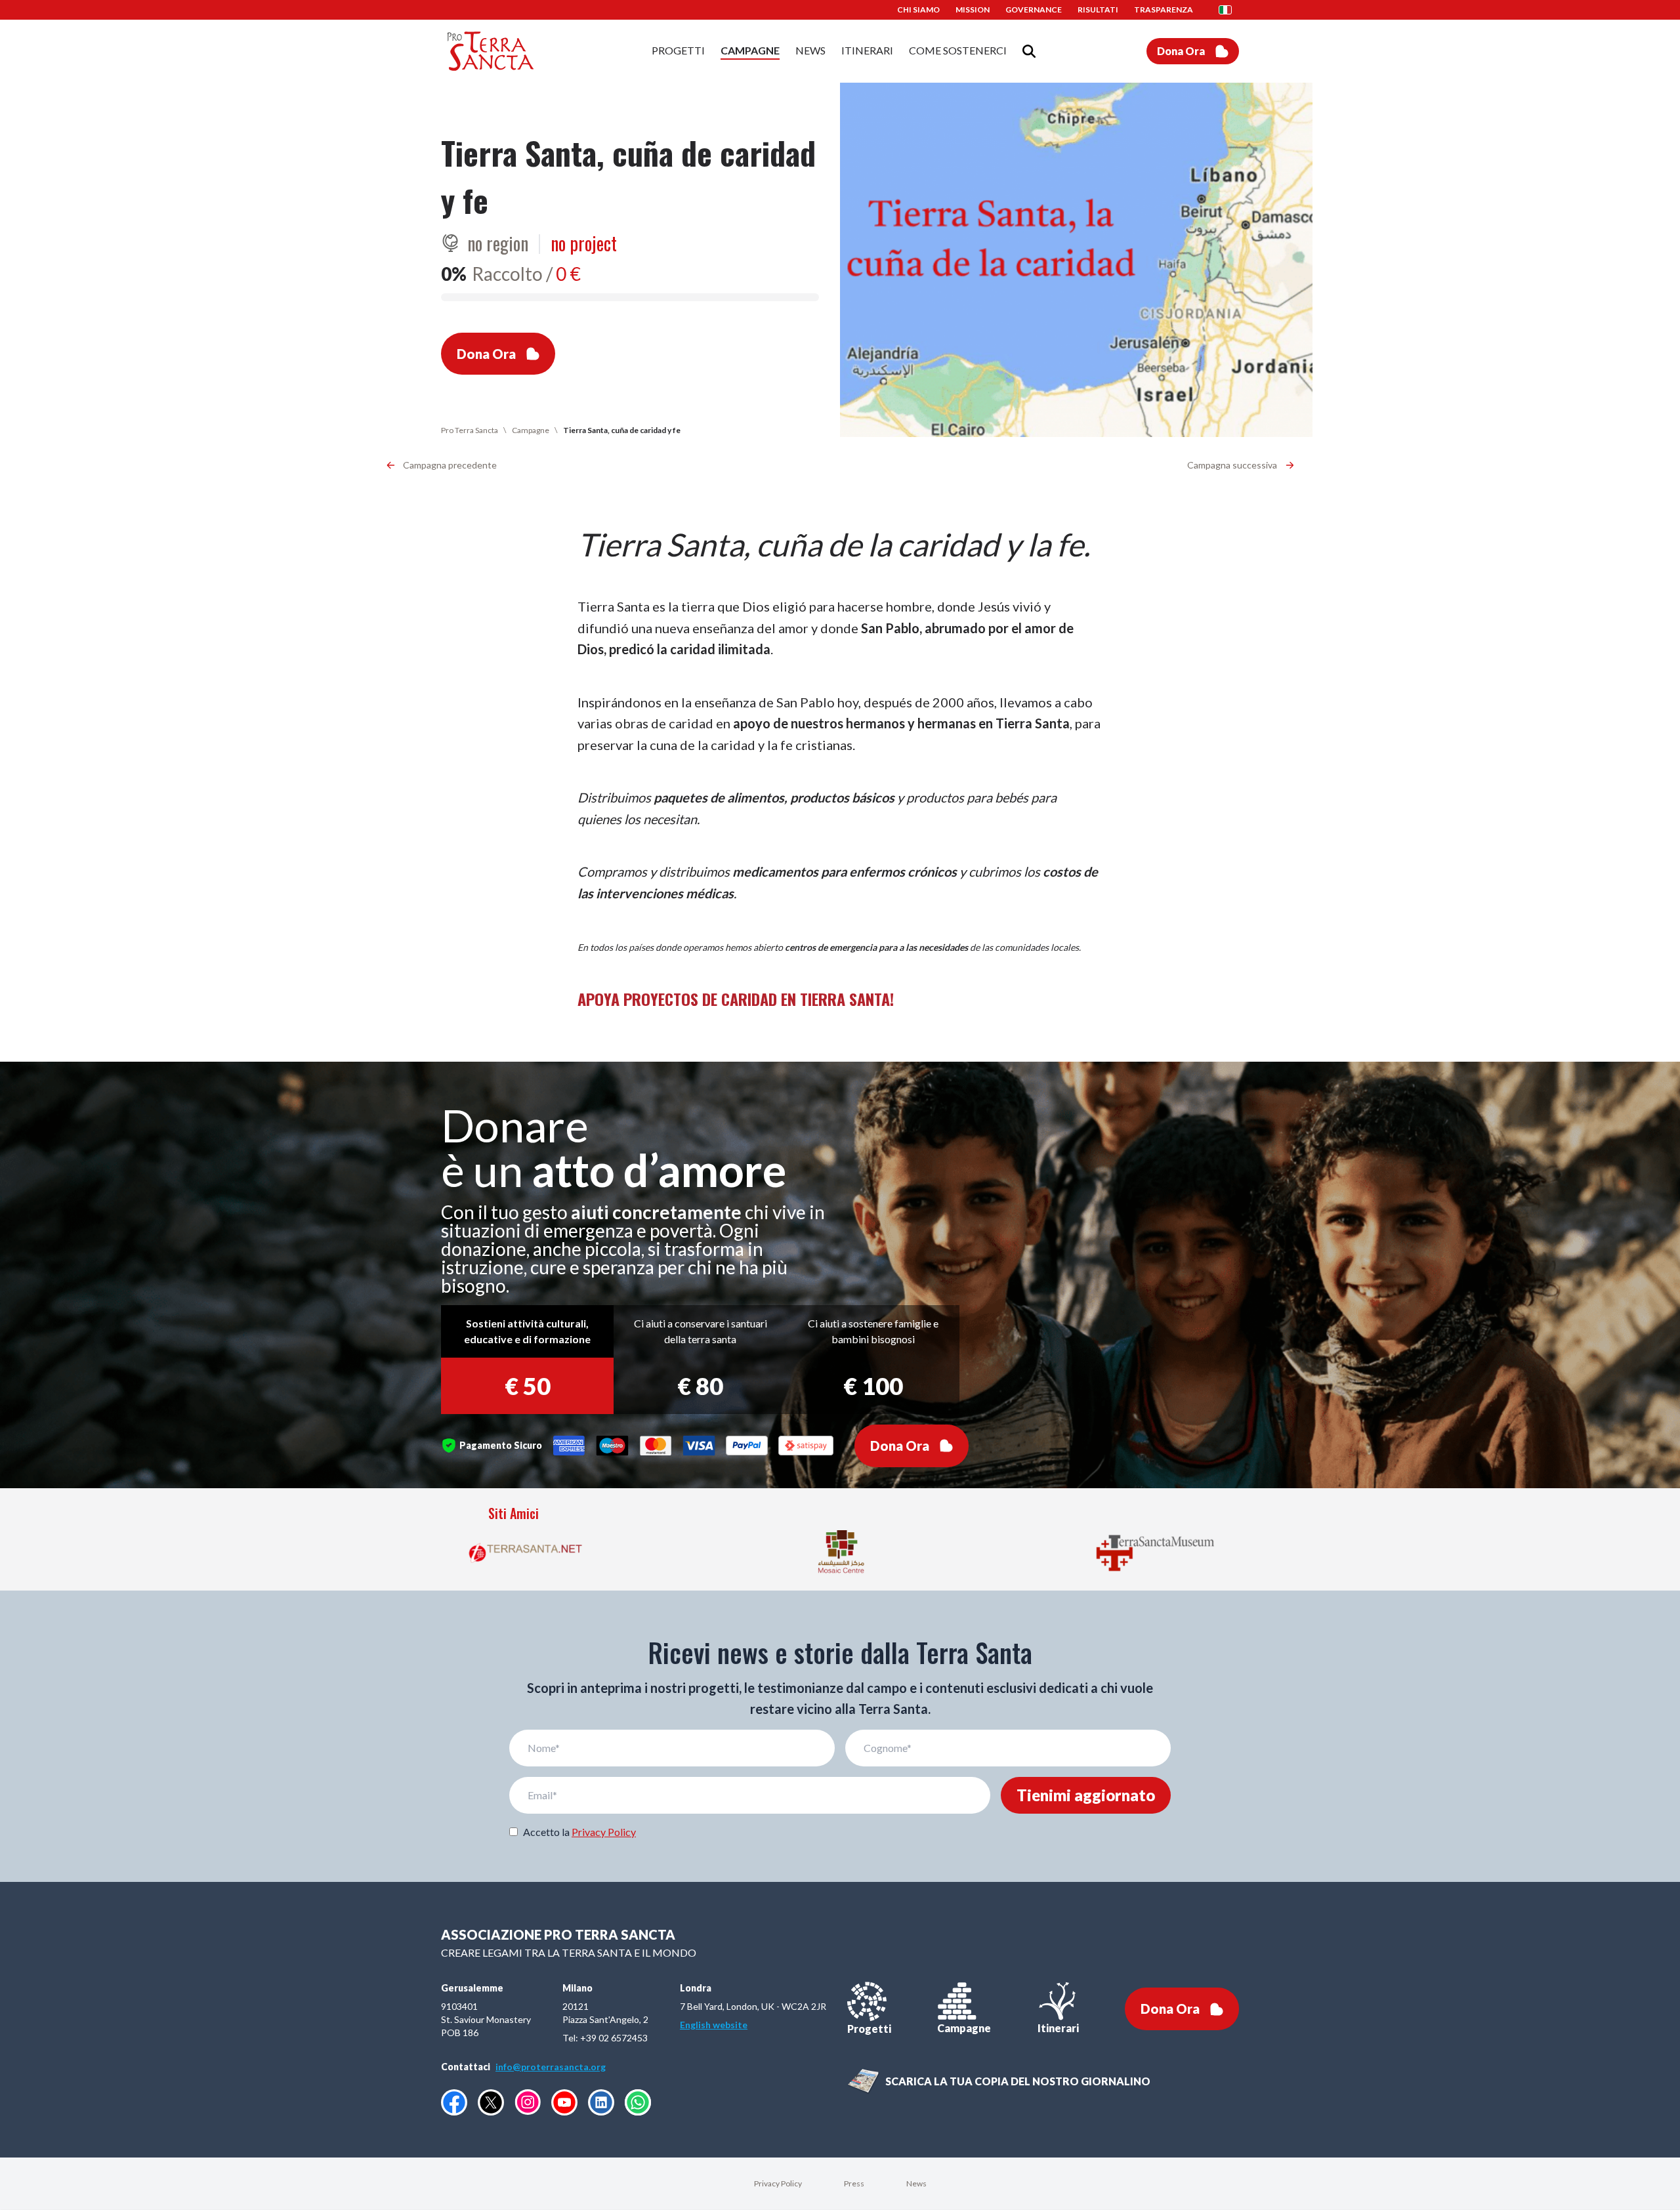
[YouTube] (564, 2102)
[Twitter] (491, 2102)
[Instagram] (528, 2102)
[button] (1229, 10)
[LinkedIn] (601, 2102)
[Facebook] (454, 2102)
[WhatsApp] (638, 2102)
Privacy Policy (604, 1832)
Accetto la (579, 1832)
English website (714, 2025)
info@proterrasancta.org (551, 2067)
